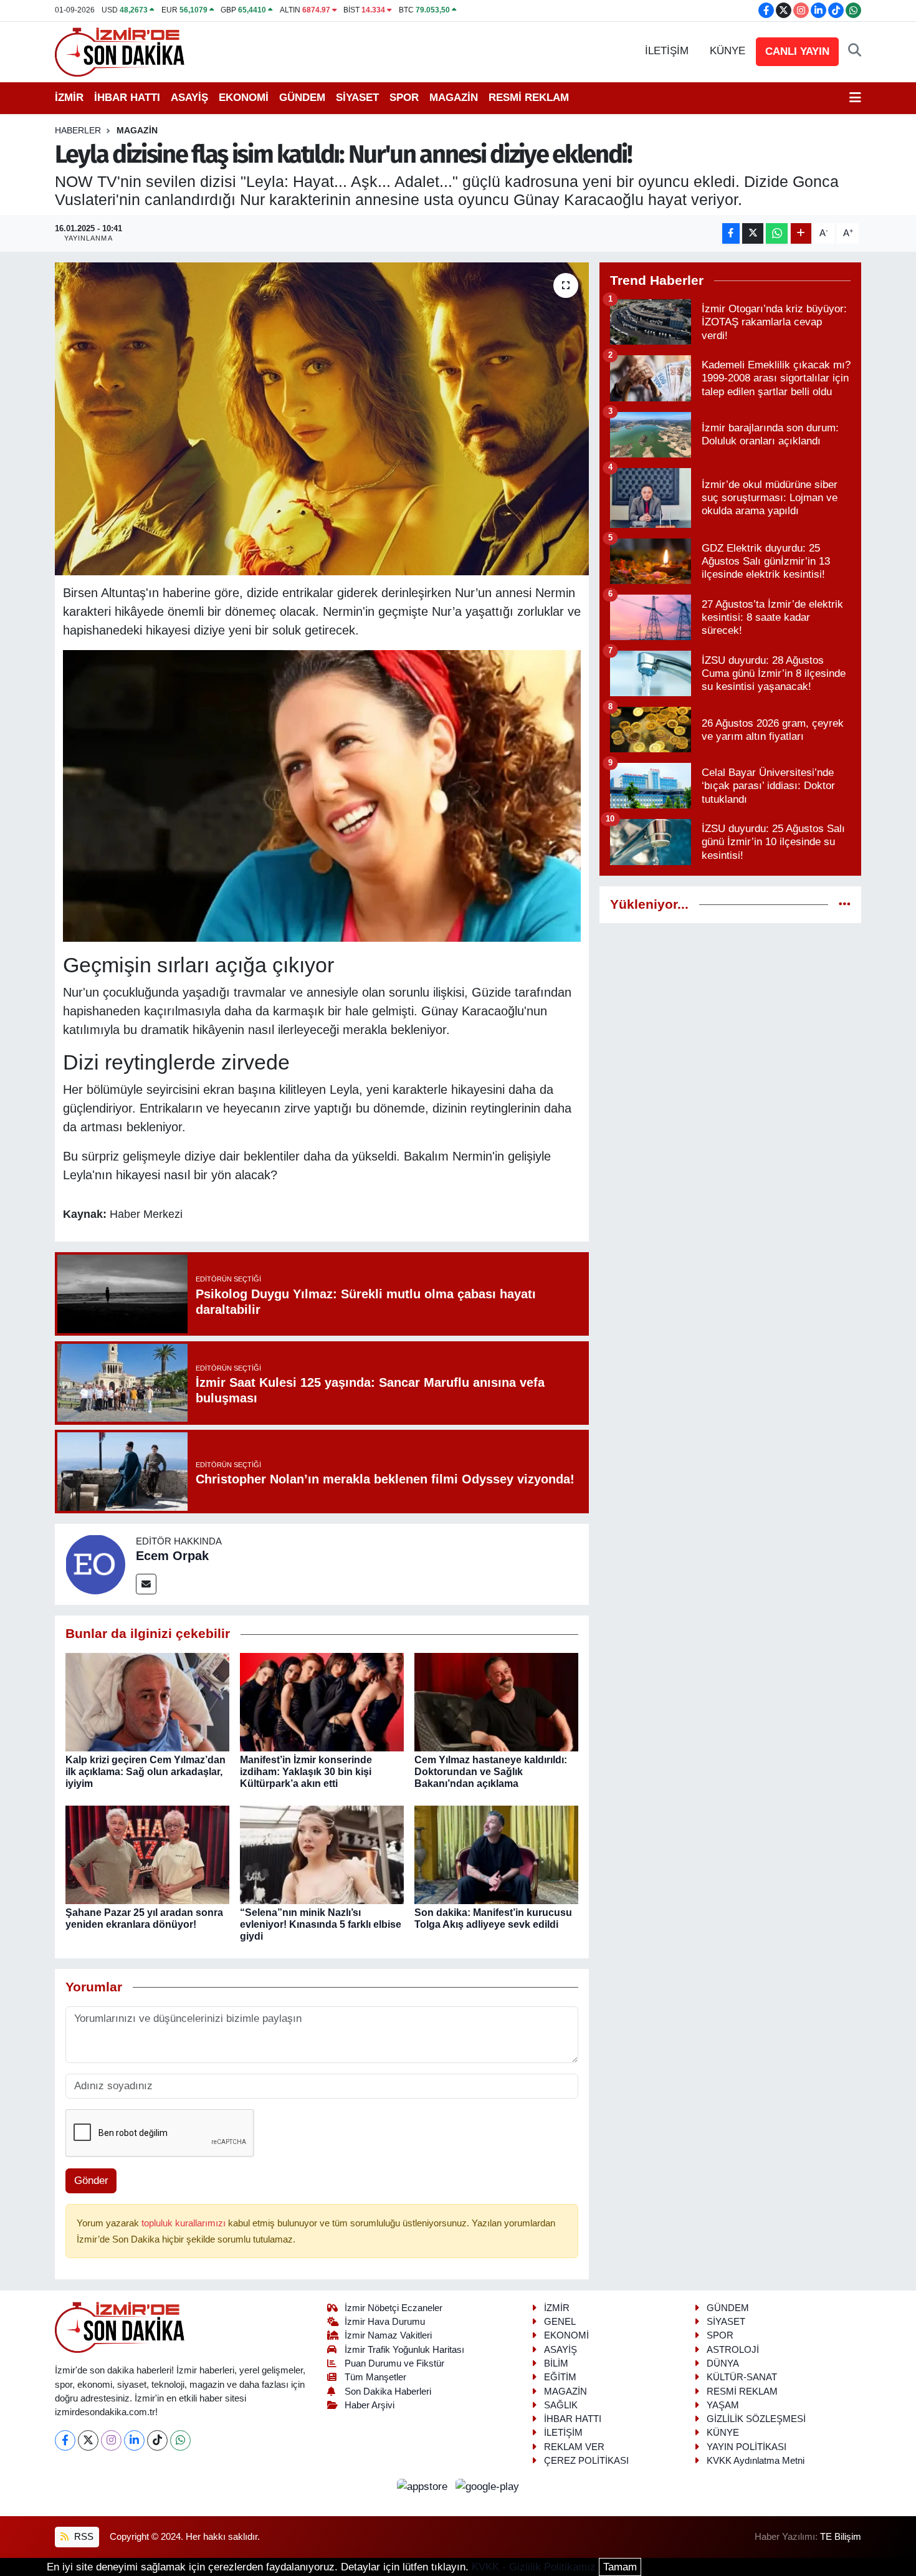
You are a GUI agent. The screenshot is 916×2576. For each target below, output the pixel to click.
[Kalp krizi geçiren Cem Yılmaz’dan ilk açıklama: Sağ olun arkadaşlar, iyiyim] (147, 1701)
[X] (88, 2440)
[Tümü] (845, 905)
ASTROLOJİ (733, 2350)
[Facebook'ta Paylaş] (731, 233)
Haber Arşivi (370, 2405)
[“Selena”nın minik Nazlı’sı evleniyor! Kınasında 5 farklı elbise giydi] (322, 1854)
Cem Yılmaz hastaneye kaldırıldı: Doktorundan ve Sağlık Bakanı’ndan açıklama (491, 1772)
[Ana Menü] (855, 98)
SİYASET (357, 98)
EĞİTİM (560, 2377)
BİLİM (556, 2363)
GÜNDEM (302, 98)
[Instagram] (111, 2440)
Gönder (91, 2181)
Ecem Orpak (172, 1556)
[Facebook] (65, 2440)
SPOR (404, 98)
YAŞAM (723, 2405)
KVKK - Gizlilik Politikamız (534, 2567)
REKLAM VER (574, 2447)
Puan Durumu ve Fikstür (394, 2363)
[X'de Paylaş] (753, 233)
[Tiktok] (157, 2440)
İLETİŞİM (667, 51)
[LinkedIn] (134, 2440)
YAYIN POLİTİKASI (747, 2447)
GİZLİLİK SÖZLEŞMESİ (756, 2419)
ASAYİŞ (189, 98)
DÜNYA (723, 2363)
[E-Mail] (146, 1584)
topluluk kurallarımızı (185, 2223)
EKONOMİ (244, 98)
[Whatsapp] (180, 2440)
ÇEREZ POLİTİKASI (586, 2461)
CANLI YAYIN (797, 51)
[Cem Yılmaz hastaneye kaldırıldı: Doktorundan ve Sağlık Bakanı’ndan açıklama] (496, 1701)
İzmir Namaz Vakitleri (388, 2335)
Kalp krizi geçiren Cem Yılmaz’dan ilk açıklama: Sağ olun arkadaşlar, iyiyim (146, 1772)
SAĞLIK (561, 2405)
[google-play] (488, 2486)
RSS (83, 2537)
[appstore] (424, 2486)
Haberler (78, 130)
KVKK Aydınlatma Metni (756, 2461)
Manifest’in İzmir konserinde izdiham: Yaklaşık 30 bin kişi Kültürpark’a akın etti (306, 1772)
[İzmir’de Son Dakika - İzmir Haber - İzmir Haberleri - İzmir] (120, 51)
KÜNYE (728, 51)
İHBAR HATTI (127, 98)
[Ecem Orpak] (95, 1563)
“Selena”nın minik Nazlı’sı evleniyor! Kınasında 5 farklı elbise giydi (321, 1924)
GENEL (560, 2322)
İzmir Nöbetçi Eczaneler (394, 2308)
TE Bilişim (841, 2537)
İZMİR (69, 98)
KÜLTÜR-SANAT (742, 2377)
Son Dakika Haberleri (388, 2392)
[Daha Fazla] (801, 233)
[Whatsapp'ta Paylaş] (777, 233)
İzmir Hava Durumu (385, 2322)
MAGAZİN (454, 98)
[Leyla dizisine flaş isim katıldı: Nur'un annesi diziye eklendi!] (322, 419)
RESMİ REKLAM (529, 98)
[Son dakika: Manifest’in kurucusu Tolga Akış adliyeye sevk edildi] (496, 1854)
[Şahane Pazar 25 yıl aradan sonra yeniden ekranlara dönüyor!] (147, 1854)
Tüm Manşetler (375, 2377)
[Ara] (855, 51)
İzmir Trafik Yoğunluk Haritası (404, 2350)
